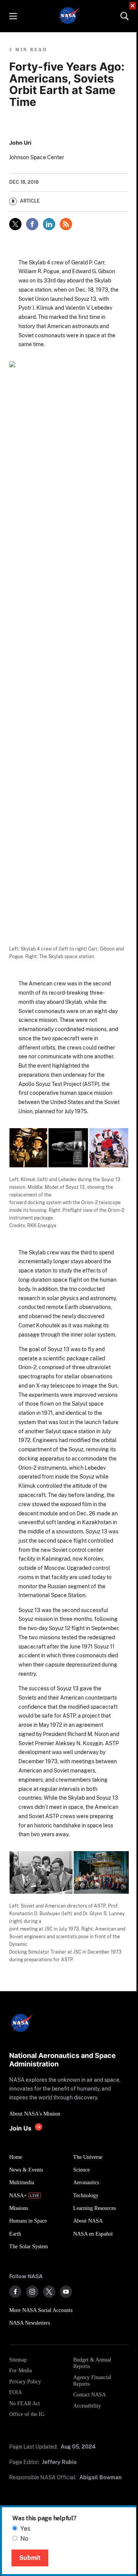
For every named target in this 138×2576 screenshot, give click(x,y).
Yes (25, 2529)
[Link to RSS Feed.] (66, 224)
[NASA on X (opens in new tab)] (49, 2292)
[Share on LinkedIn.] (49, 224)
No (24, 2539)
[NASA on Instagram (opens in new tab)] (32, 2292)
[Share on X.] (15, 224)
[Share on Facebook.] (32, 224)
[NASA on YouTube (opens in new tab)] (66, 2292)
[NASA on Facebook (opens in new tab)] (15, 2292)
